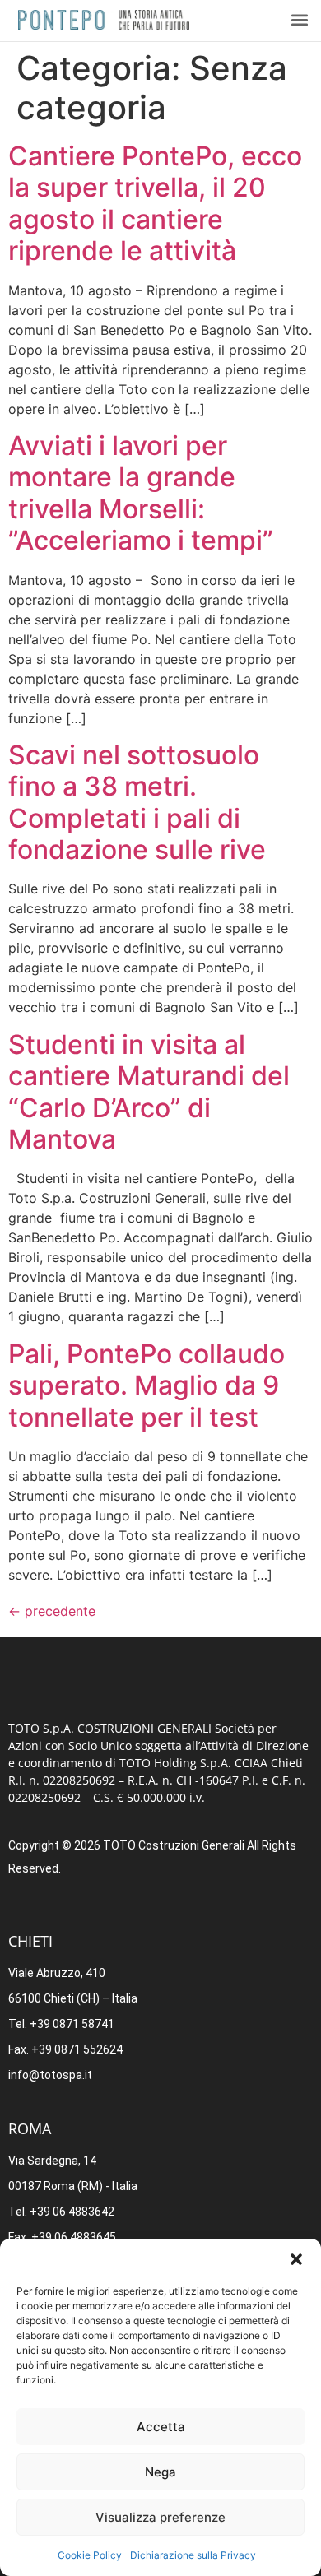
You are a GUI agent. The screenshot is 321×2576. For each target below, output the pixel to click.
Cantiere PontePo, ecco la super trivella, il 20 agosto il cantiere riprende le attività (155, 203)
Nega (160, 2472)
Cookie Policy (90, 2555)
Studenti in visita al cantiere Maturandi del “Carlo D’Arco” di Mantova (149, 1092)
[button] (296, 2259)
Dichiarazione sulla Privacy (193, 2555)
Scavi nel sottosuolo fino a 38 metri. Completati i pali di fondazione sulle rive (137, 802)
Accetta (161, 2427)
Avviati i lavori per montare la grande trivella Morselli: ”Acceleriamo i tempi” (141, 493)
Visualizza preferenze (160, 2517)
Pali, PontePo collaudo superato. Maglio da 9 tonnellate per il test (147, 1385)
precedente (52, 1611)
